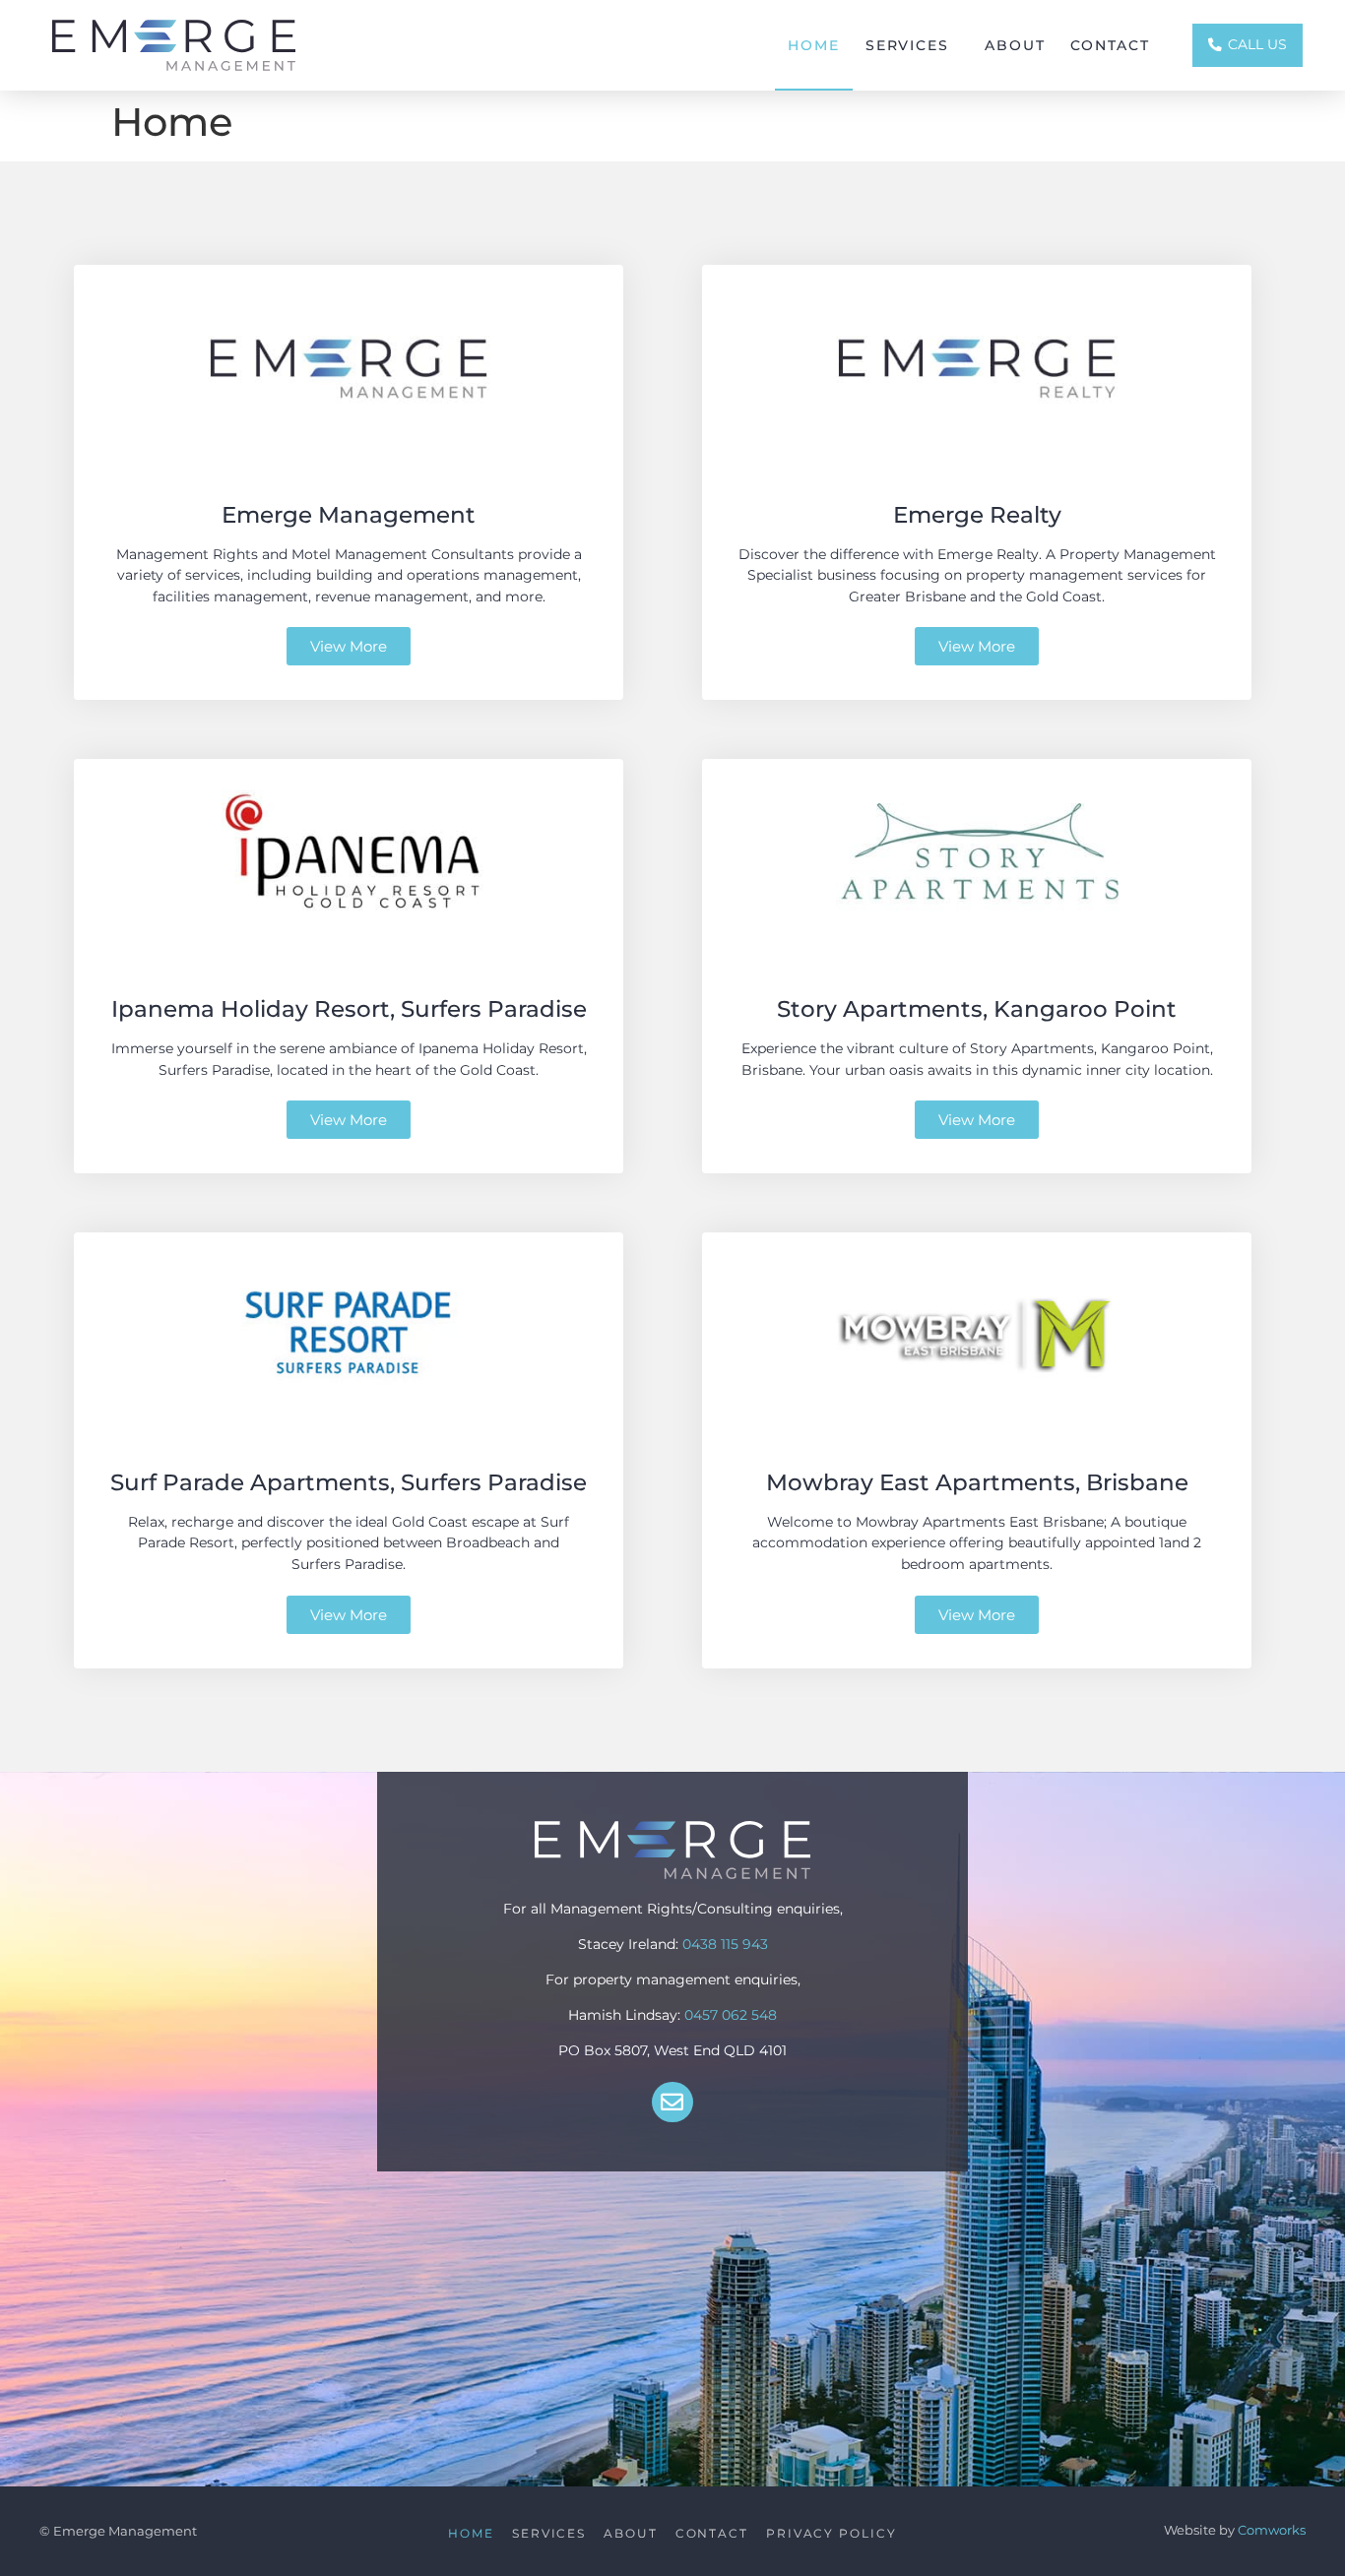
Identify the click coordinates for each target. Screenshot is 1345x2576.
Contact (1110, 45)
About (1015, 45)
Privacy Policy (832, 2534)
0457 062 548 (731, 2015)
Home (814, 45)
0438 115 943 (725, 1944)
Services (907, 45)
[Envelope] (672, 2102)
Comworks (1272, 2530)
